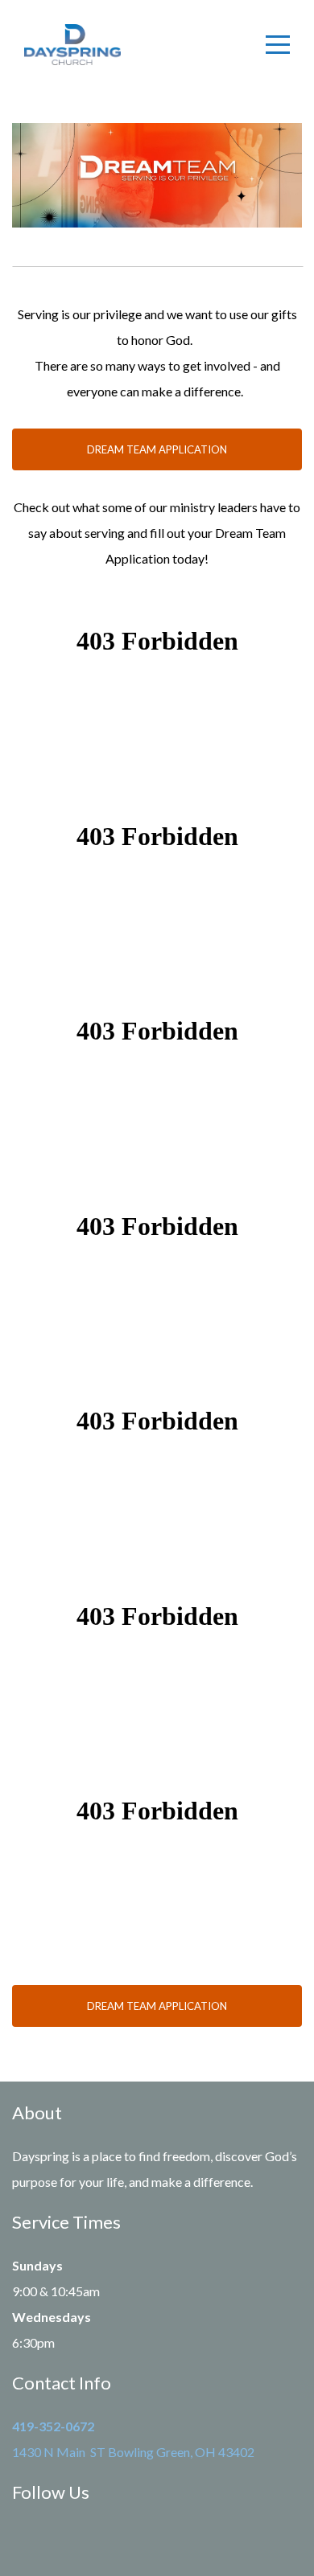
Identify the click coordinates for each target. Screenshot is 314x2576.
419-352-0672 (53, 2426)
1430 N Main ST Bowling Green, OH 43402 (133, 2452)
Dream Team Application (157, 449)
